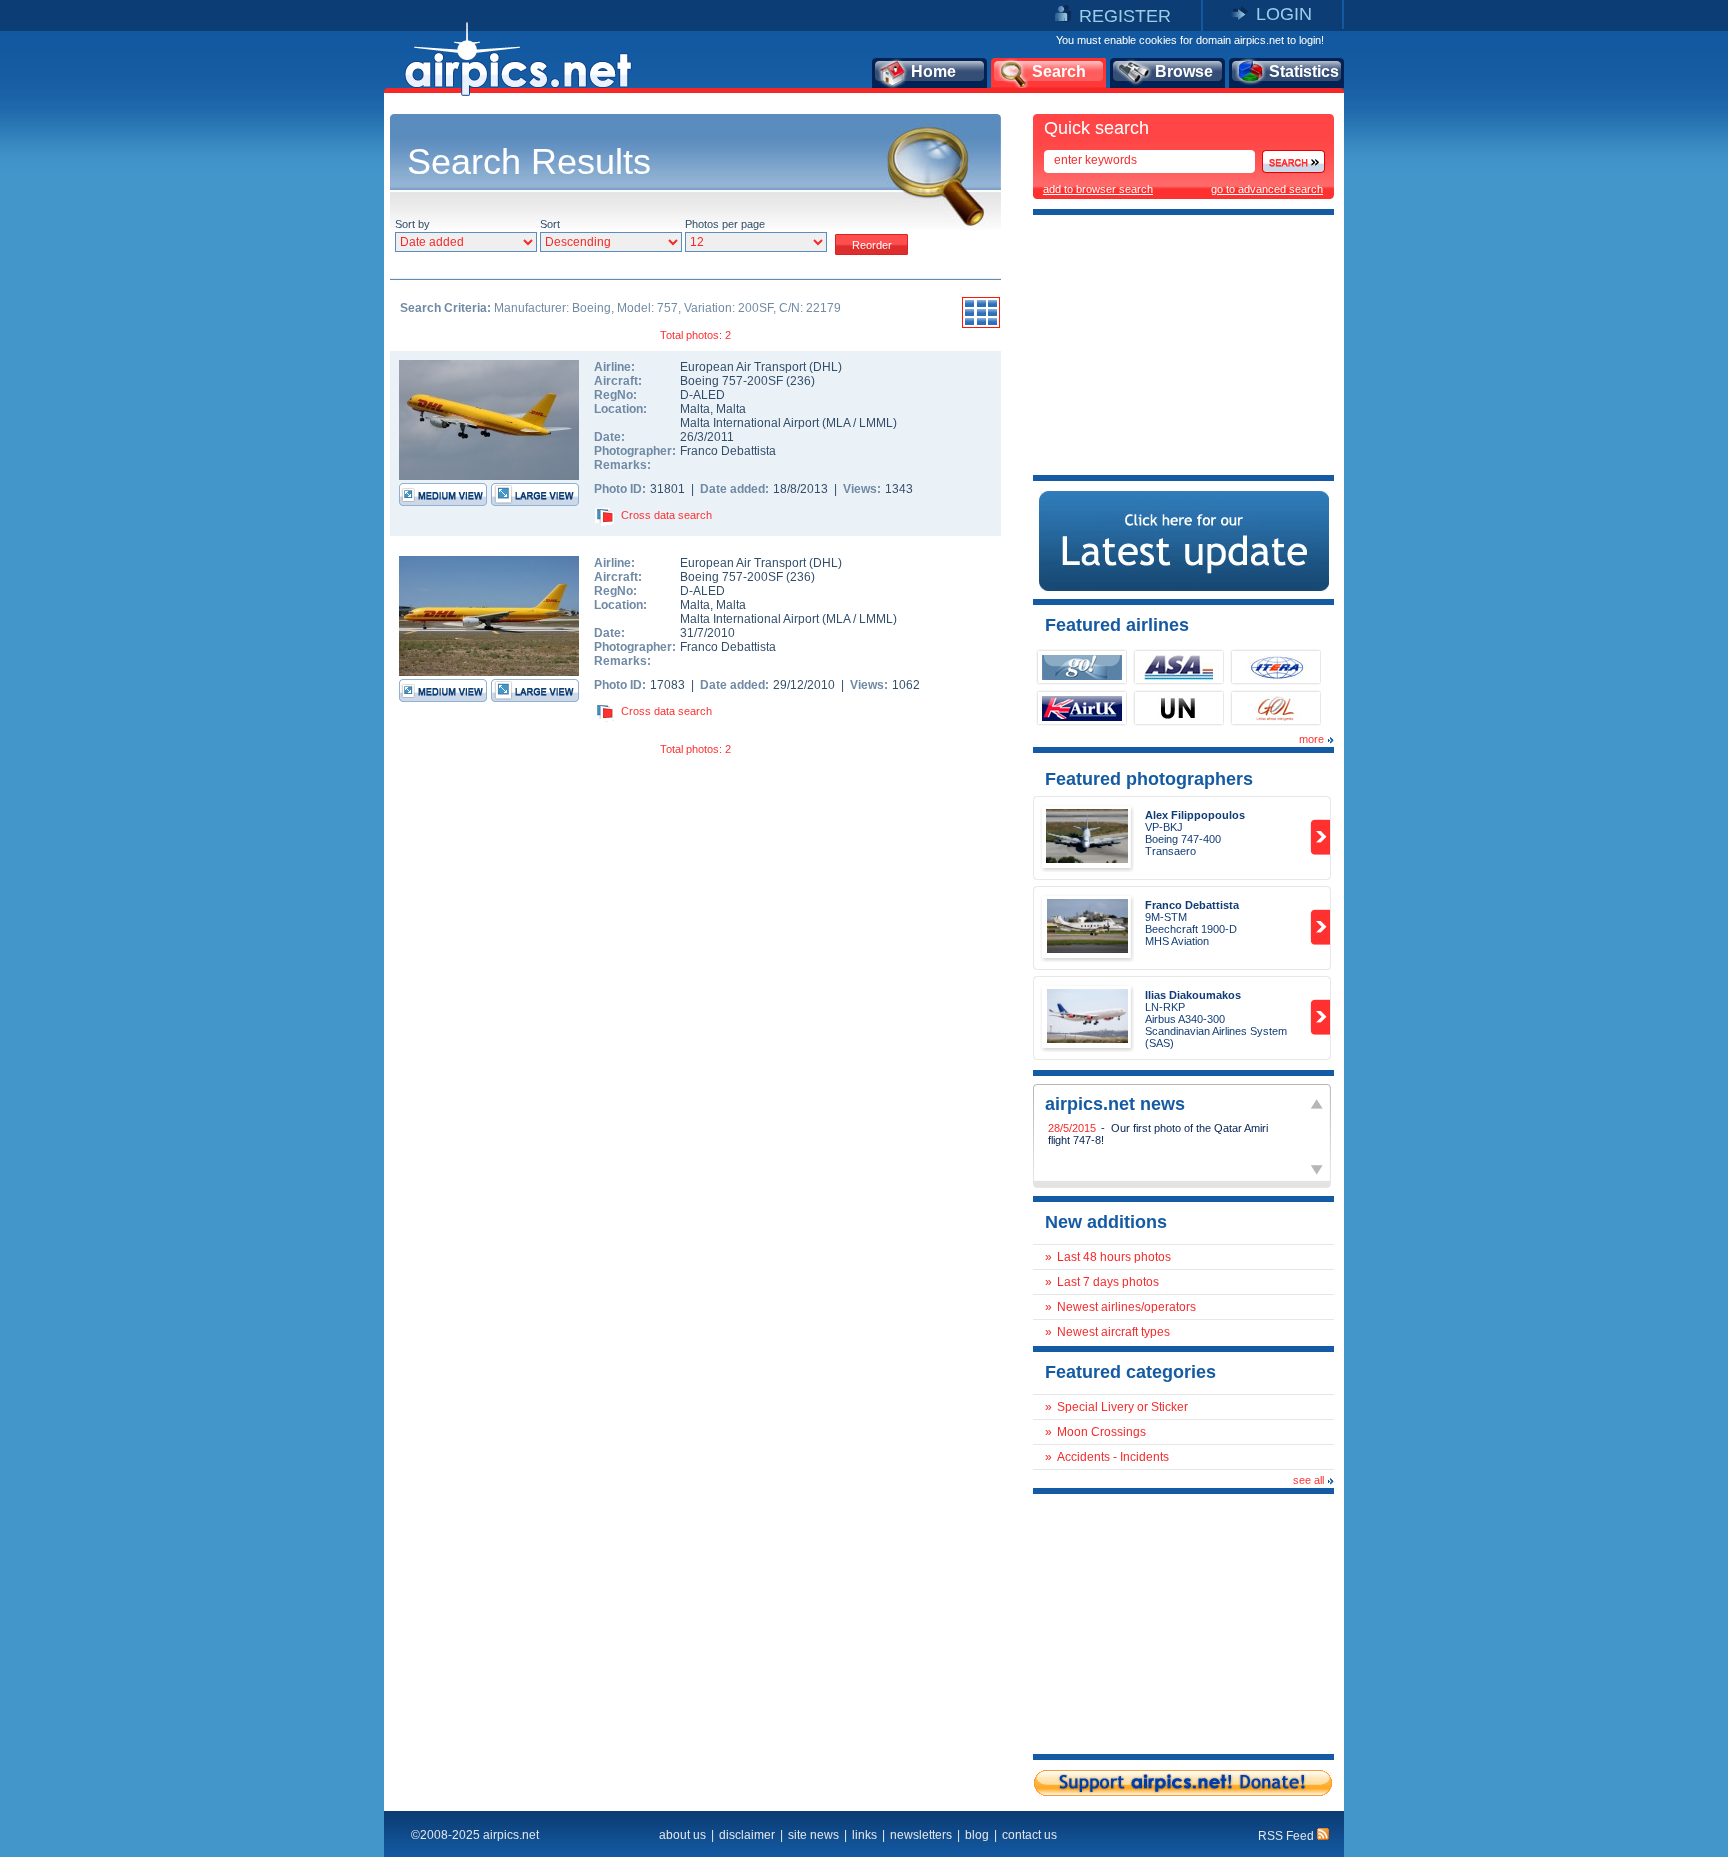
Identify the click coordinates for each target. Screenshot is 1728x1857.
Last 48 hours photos (1114, 1257)
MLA (838, 423)
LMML (876, 423)
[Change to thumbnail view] (981, 325)
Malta (695, 409)
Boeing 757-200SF (733, 381)
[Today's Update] (1184, 587)
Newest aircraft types (1113, 1332)
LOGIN (1284, 14)
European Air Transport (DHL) (761, 367)
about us (682, 1835)
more (1311, 739)
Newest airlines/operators (1126, 1307)
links (864, 1835)
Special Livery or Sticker (1122, 1407)
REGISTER (1125, 16)
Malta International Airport (749, 423)
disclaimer (747, 1835)
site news (813, 1835)
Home (933, 71)
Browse (1184, 71)
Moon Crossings (1101, 1432)
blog (977, 1835)
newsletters (921, 1835)
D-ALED (702, 395)
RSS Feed (1287, 1836)
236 (800, 381)
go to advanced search (1267, 189)
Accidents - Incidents (1113, 1457)
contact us (1029, 1835)
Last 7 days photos (1108, 1282)
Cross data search (666, 515)
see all (1308, 1480)
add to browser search (1098, 189)
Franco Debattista (728, 451)
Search (1059, 71)
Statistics (1304, 71)
